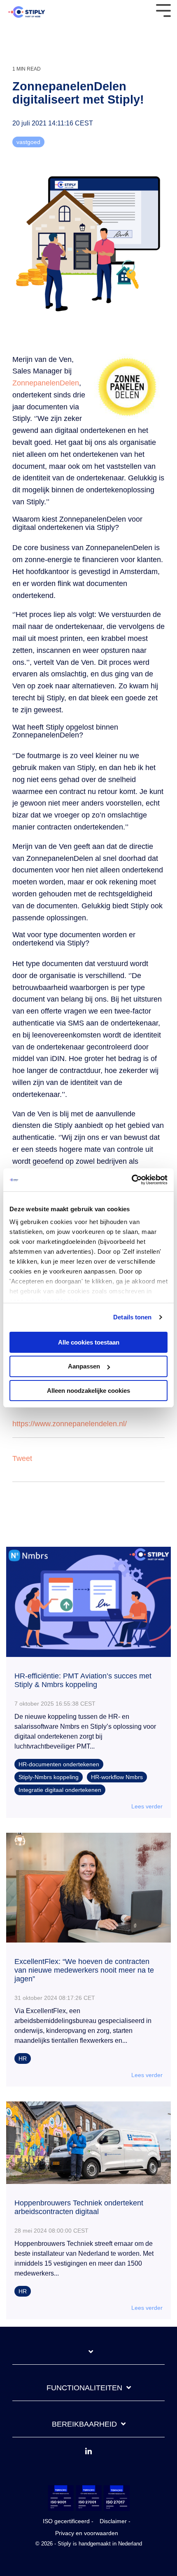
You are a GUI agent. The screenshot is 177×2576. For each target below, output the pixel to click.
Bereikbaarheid (84, 2424)
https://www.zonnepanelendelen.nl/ (70, 1424)
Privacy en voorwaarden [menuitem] (87, 2533)
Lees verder (147, 1806)
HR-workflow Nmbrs (117, 1777)
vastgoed (28, 142)
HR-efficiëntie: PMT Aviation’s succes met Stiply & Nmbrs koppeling (83, 1680)
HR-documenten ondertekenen (59, 1764)
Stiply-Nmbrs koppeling (49, 1777)
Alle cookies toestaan (89, 1342)
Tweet (22, 1458)
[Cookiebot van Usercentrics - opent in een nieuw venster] (132, 1180)
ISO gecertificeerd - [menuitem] (68, 2521)
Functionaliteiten (84, 2388)
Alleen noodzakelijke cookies (88, 1391)
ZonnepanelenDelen (46, 383)
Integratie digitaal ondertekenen (60, 1790)
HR (23, 2058)
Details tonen (132, 1317)
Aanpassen (84, 1366)
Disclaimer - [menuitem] (115, 2521)
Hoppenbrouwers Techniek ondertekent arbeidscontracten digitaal (79, 2207)
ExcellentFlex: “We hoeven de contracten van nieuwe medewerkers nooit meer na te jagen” (84, 1970)
